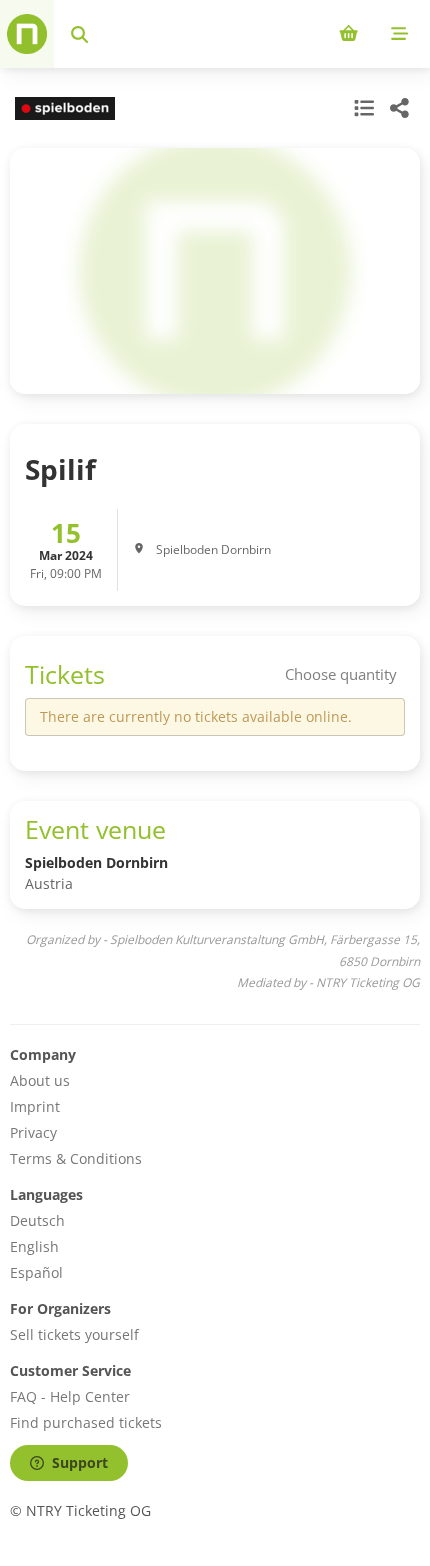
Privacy (33, 1132)
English (34, 1246)
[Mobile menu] (399, 34)
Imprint (35, 1106)
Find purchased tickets (86, 1422)
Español (36, 1272)
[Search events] (79, 34)
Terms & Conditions (76, 1158)
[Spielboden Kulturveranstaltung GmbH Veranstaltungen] (62, 108)
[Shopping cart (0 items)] (348, 34)
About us (40, 1080)
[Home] (27, 34)
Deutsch (37, 1220)
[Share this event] (400, 108)
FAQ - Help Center (70, 1396)
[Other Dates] (362, 108)
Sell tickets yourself (74, 1334)
